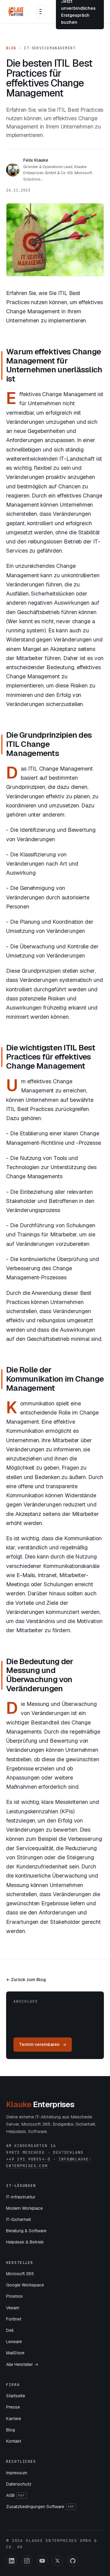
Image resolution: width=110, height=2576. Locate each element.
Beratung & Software (26, 2231)
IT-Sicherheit (18, 2219)
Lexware (14, 2342)
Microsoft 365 (20, 2274)
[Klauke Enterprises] (16, 12)
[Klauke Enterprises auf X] (57, 2561)
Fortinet (14, 2319)
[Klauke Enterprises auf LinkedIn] (12, 2561)
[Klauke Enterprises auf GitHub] (73, 2561)
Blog (11, 48)
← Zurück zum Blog (26, 1980)
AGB (15, 2495)
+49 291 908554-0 (28, 2159)
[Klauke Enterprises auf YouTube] (42, 2561)
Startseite (16, 2396)
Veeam (13, 2308)
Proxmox (15, 2296)
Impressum (17, 2473)
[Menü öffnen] (40, 12)
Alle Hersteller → (22, 2364)
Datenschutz (19, 2484)
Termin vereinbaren (39, 2044)
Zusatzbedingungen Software (40, 2507)
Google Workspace (25, 2285)
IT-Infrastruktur (21, 2197)
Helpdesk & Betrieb (25, 2242)
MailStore (15, 2353)
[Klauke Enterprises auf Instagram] (27, 2561)
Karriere (14, 2419)
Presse (13, 2407)
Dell (10, 2330)
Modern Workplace (24, 2208)
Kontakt (14, 2441)
